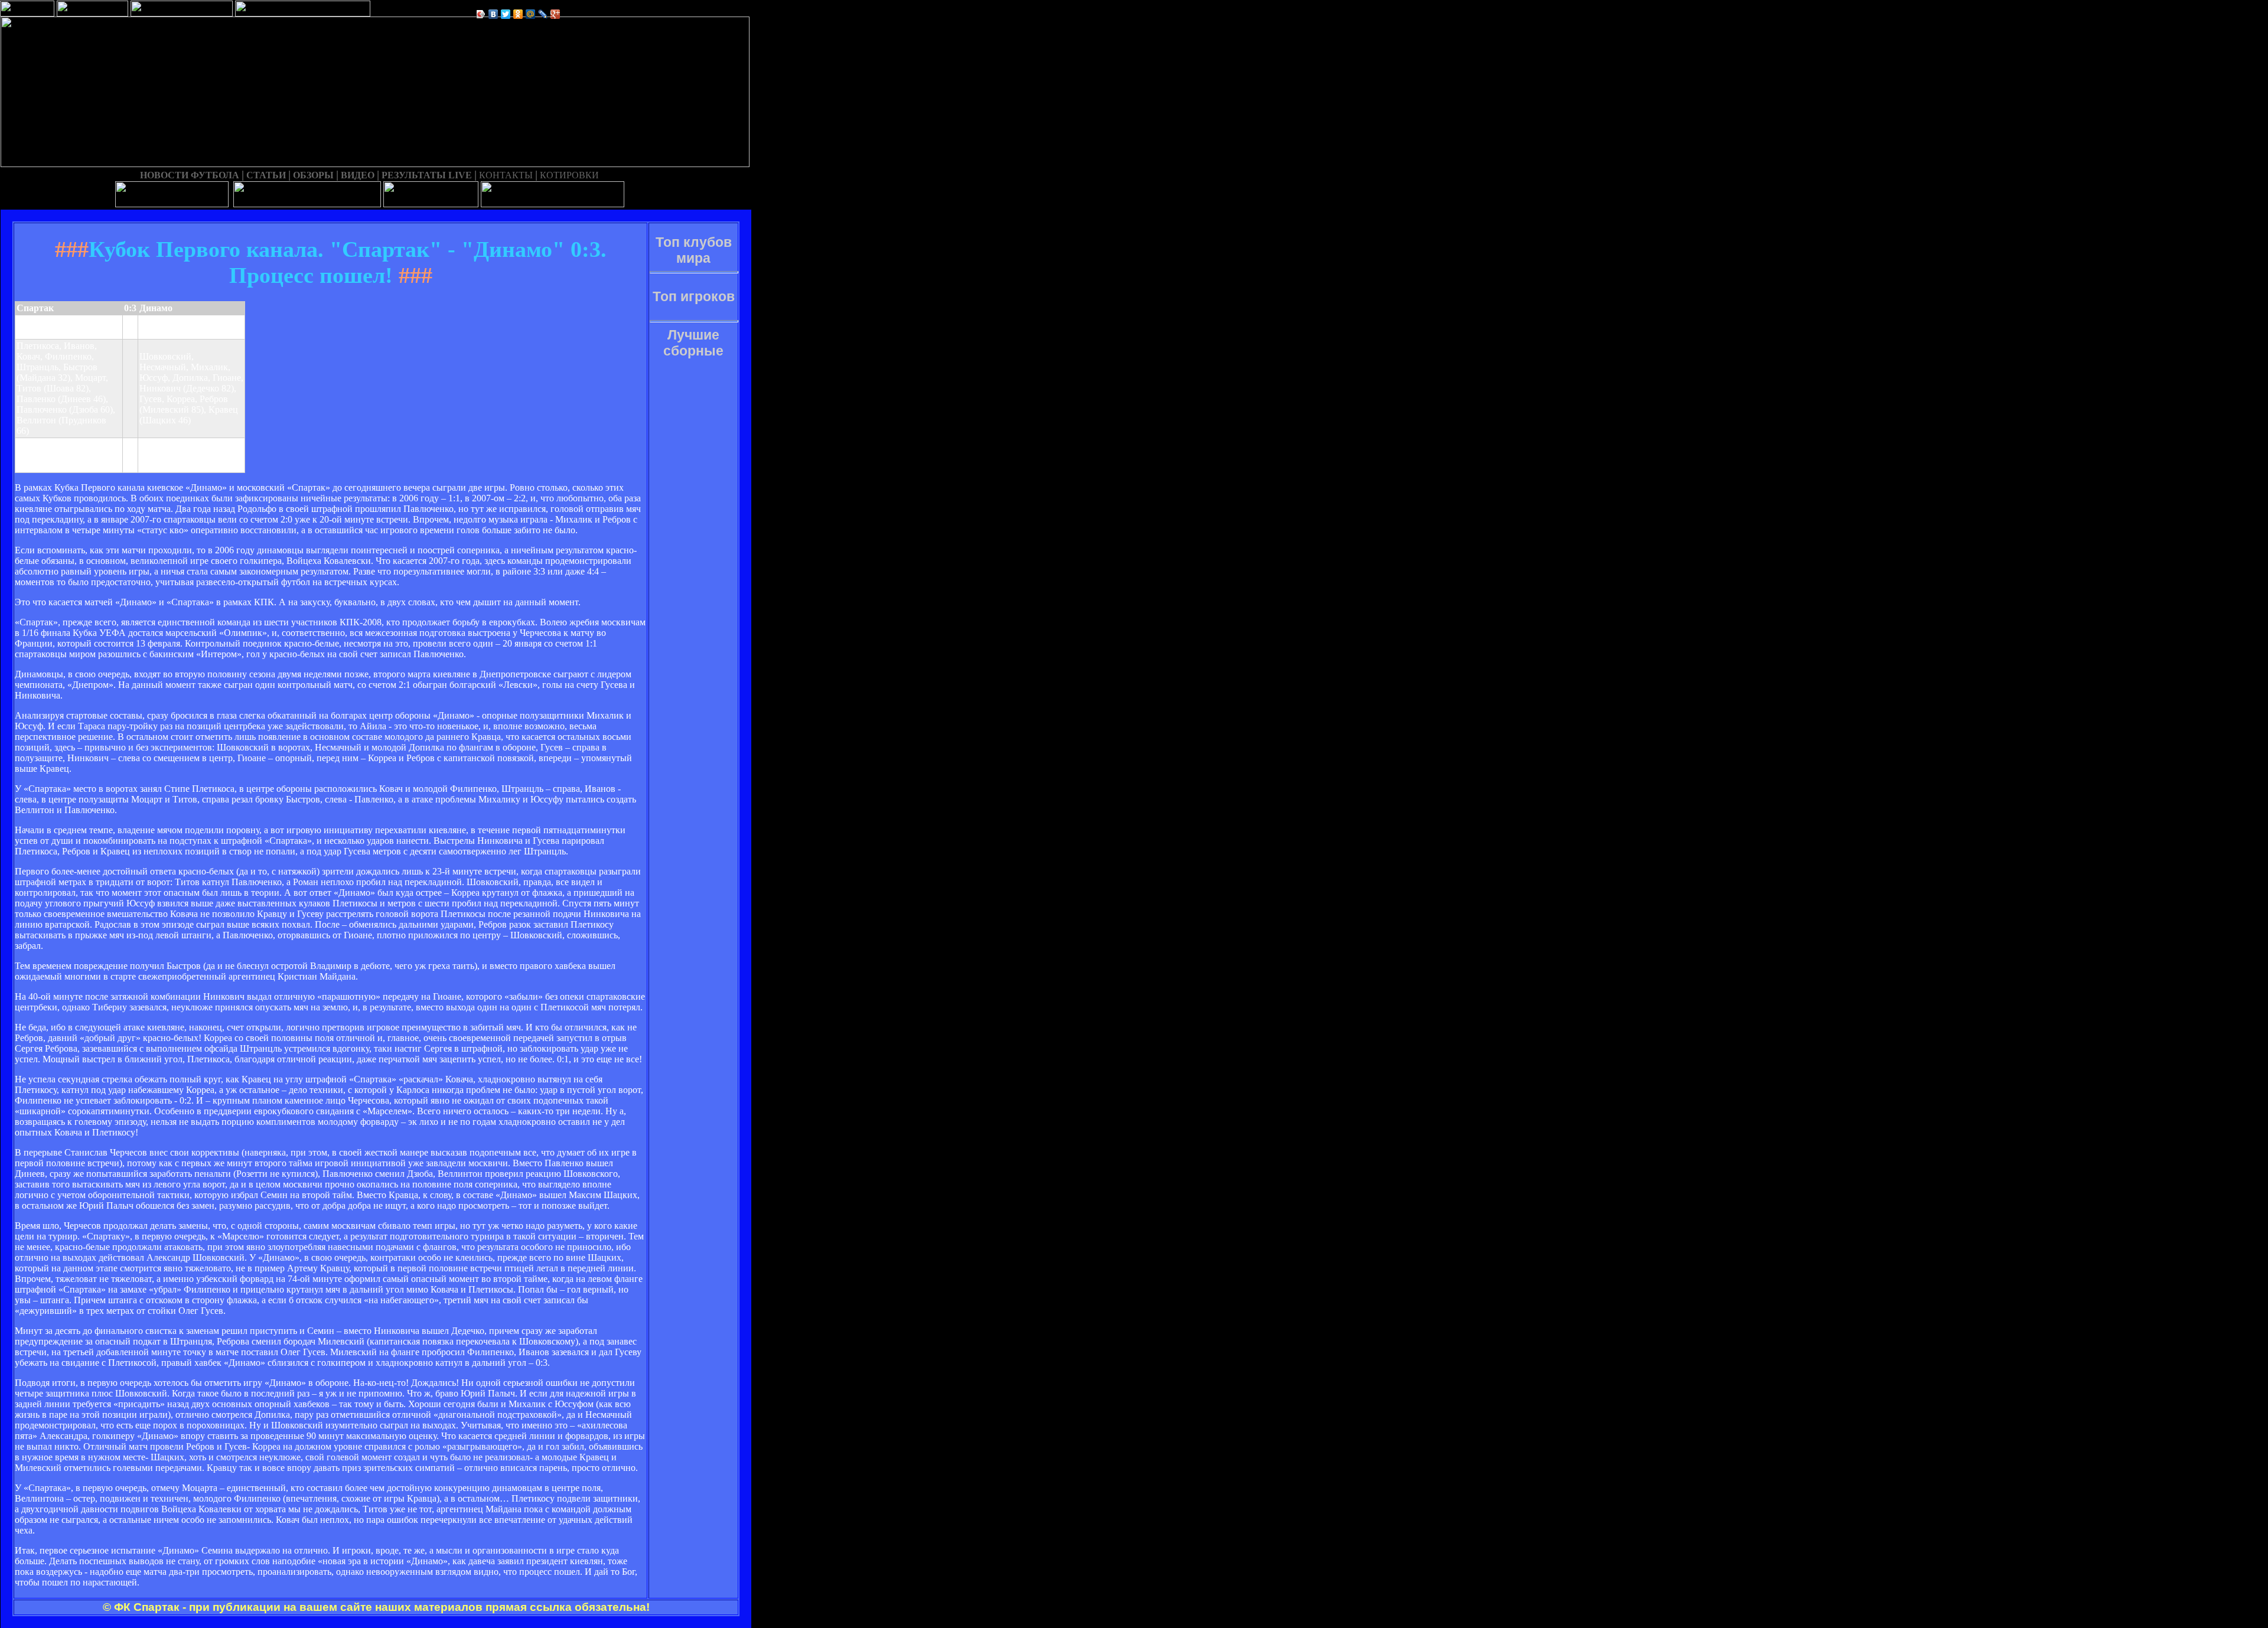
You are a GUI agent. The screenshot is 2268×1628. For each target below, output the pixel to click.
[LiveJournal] (543, 14)
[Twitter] (506, 14)
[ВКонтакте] (493, 14)
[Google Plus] (555, 14)
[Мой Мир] (531, 14)
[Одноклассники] (518, 14)
